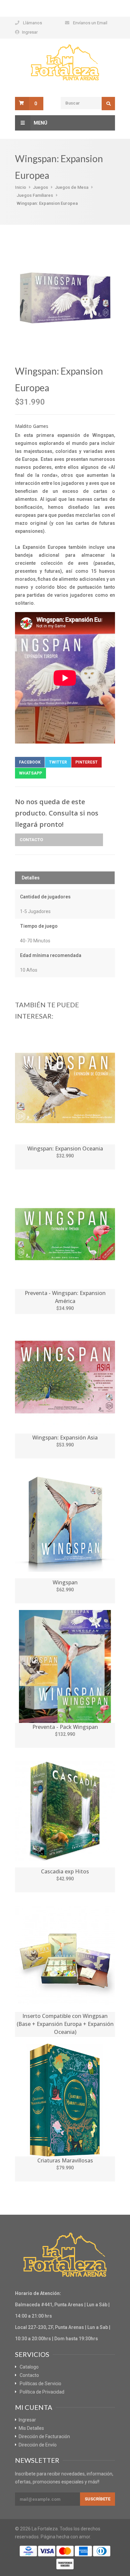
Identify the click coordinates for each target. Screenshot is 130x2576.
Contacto (31, 840)
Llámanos (32, 23)
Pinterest (86, 762)
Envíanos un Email (90, 23)
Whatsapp (30, 773)
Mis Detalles (31, 2428)
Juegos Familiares (35, 195)
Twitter (58, 762)
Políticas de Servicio (40, 2384)
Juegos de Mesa (72, 187)
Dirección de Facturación (44, 2436)
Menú (40, 123)
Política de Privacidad (42, 2392)
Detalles (31, 878)
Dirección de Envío (38, 2445)
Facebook (30, 762)
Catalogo (29, 2367)
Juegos (40, 187)
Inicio (20, 187)
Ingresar (30, 32)
